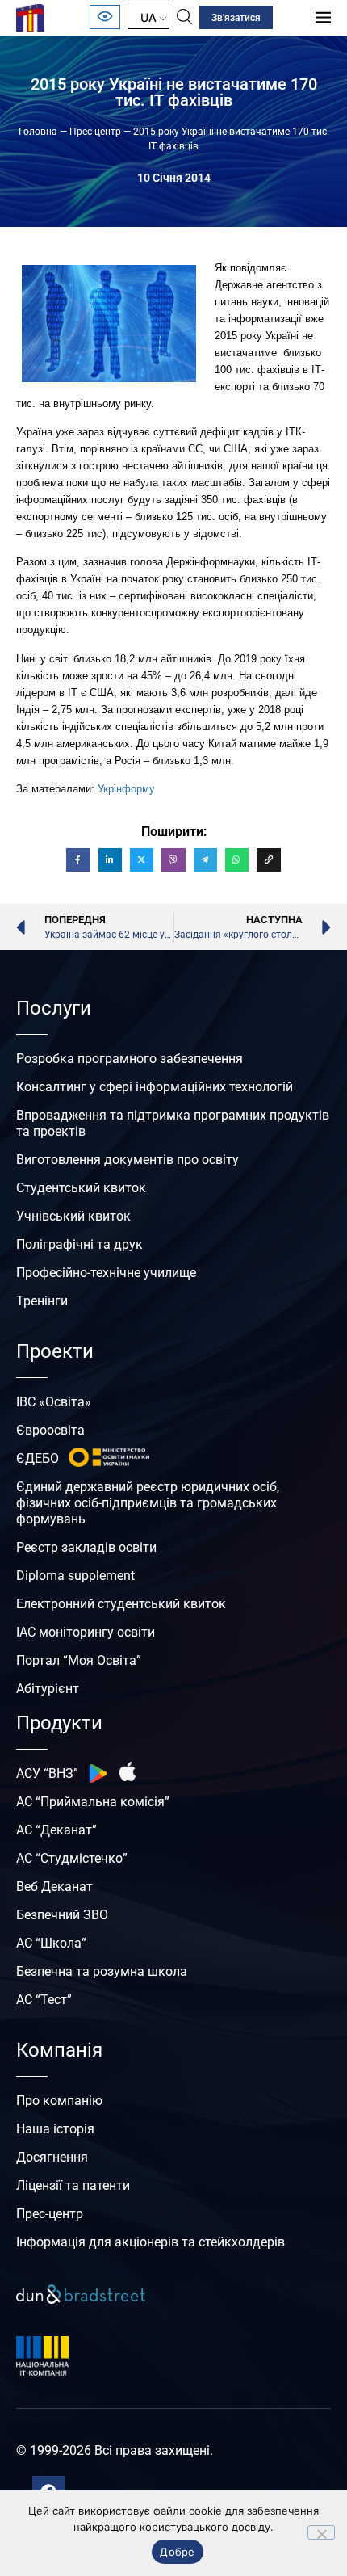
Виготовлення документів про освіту (128, 1160)
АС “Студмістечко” (72, 1858)
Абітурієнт (48, 1689)
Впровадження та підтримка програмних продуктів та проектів (173, 1123)
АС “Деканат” (56, 1830)
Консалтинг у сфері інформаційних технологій (155, 1087)
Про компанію (59, 2101)
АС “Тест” (44, 2000)
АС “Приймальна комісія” (93, 1802)
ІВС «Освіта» (54, 1402)
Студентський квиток (81, 1188)
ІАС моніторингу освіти (86, 1632)
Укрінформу (126, 789)
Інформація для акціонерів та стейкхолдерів (151, 2242)
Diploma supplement (75, 1576)
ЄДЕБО (38, 1458)
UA (148, 17)
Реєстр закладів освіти (86, 1547)
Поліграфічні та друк (79, 1244)
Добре (177, 2552)
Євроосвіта (50, 1430)
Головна (38, 132)
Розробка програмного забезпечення (130, 1059)
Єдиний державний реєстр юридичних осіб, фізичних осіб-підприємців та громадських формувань (148, 1503)
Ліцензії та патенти (73, 2185)
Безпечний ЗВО (62, 1915)
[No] (321, 2532)
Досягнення (52, 2157)
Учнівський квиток (73, 1216)
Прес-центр (95, 132)
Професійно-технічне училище (106, 1273)
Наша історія (55, 2129)
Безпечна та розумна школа (102, 1971)
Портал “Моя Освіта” (79, 1660)
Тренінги (42, 1301)
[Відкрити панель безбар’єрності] (105, 17)
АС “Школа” (51, 1943)
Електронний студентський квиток (121, 1604)
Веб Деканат (54, 1887)
